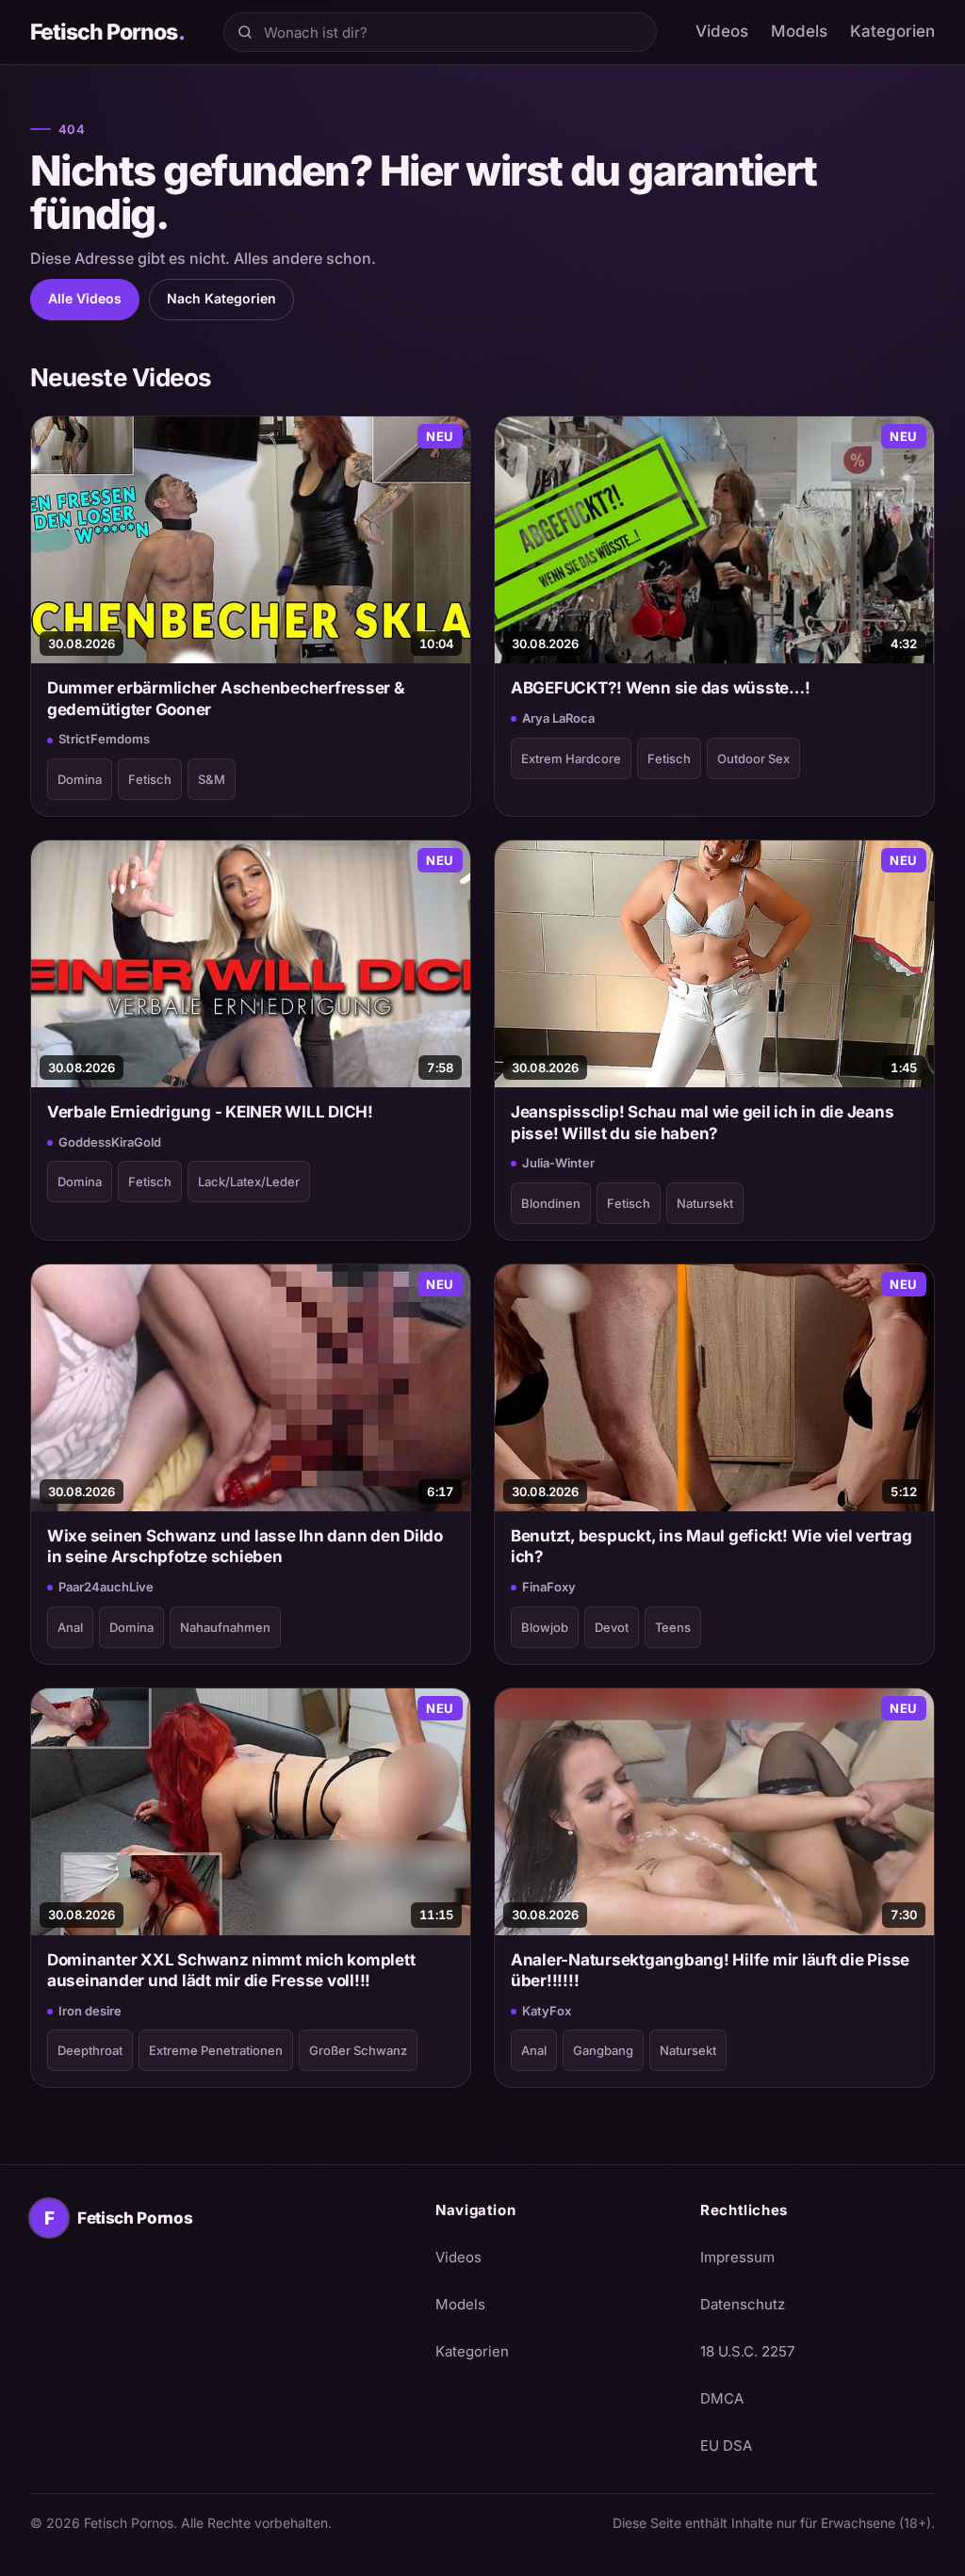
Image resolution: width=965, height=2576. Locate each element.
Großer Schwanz (358, 2050)
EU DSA (726, 2446)
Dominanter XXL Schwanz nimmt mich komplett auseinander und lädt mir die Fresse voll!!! (231, 1970)
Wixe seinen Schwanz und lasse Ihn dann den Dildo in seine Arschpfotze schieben (245, 1546)
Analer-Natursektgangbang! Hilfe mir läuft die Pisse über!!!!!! (710, 1970)
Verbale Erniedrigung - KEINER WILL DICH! (210, 1112)
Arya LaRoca (558, 718)
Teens (673, 1627)
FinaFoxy (549, 1587)
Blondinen (551, 1203)
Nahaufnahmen (225, 1627)
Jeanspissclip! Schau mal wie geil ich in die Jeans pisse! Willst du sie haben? (702, 1122)
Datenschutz (743, 2304)
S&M (212, 779)
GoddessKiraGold (110, 1142)
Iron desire (90, 2011)
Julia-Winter (558, 1163)
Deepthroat (90, 2050)
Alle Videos (85, 298)
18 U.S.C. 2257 (747, 2351)
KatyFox (547, 2011)
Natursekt (705, 1203)
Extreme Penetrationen (216, 2050)
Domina (80, 779)
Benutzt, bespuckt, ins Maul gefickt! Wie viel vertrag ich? (711, 1546)
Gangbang (603, 2050)
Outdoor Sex (753, 758)
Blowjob (545, 1627)
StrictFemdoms (104, 739)
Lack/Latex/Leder (249, 1182)
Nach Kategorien (221, 298)
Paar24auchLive (106, 1587)
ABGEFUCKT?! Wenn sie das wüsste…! (661, 688)
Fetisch (150, 779)
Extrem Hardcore (571, 758)
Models (799, 31)
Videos (722, 31)
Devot (612, 1627)
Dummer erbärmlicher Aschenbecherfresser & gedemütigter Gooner (226, 698)
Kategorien (892, 31)
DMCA (722, 2398)
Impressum (737, 2257)
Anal (70, 1627)
